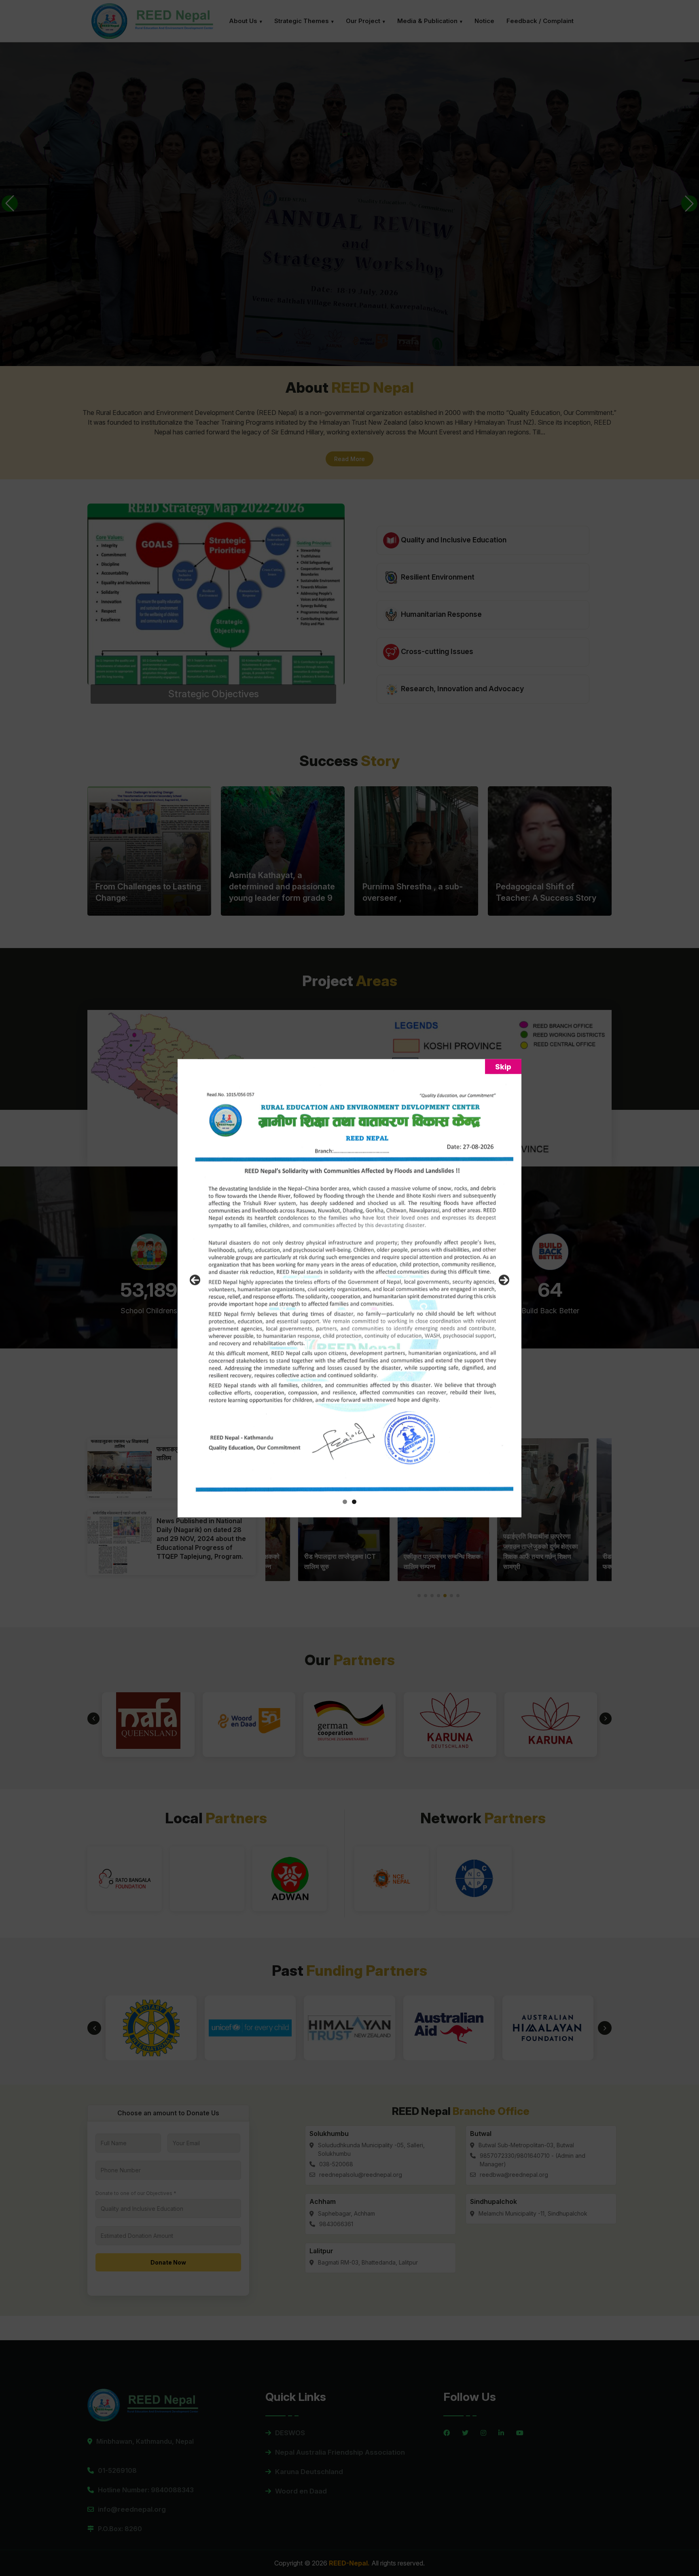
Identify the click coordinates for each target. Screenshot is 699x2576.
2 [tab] (354, 1502)
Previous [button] (195, 1280)
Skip (503, 1066)
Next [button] (504, 1280)
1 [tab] (345, 1502)
